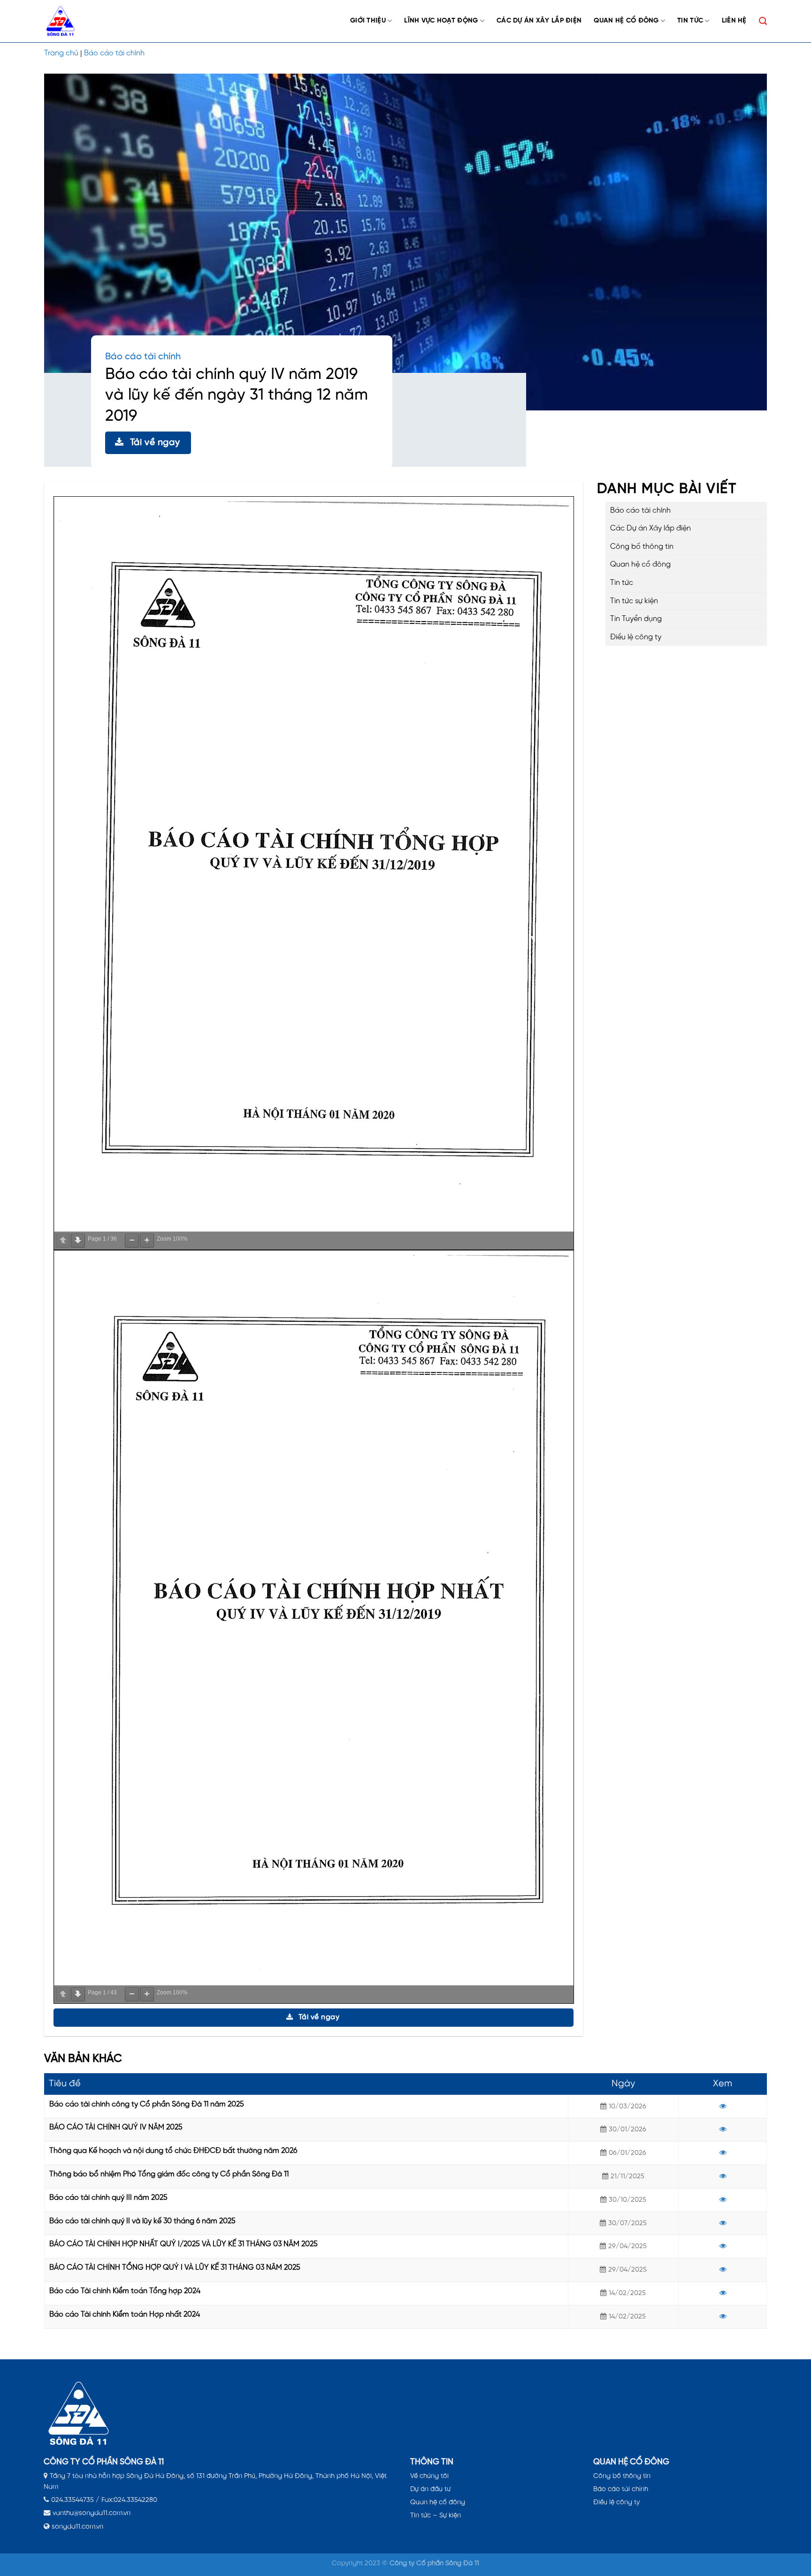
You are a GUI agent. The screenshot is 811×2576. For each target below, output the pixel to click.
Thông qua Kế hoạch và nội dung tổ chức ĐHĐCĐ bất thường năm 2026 (173, 2151)
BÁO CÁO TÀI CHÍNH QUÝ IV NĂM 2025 (116, 2127)
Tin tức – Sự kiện (436, 2515)
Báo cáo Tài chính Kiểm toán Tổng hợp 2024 (125, 2291)
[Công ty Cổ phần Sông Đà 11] (65, 21)
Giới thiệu (368, 21)
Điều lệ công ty (636, 637)
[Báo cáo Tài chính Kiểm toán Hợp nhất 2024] (723, 2317)
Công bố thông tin (642, 547)
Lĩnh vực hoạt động (441, 21)
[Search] (763, 21)
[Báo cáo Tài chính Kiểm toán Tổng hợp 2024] (723, 2293)
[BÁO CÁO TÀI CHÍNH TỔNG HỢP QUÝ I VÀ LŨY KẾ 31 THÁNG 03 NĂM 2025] (723, 2270)
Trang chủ (61, 53)
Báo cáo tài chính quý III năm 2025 (108, 2198)
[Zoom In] (147, 1241)
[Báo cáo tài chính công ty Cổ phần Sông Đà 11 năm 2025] (723, 2106)
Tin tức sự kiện (634, 601)
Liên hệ (734, 21)
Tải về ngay (155, 443)
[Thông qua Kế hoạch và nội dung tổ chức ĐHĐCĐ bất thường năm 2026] (723, 2153)
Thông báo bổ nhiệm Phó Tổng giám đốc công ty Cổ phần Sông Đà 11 (169, 2174)
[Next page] (78, 1241)
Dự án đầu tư (430, 2489)
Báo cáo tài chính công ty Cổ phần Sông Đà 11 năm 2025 (147, 2104)
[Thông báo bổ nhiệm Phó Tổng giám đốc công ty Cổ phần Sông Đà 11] (723, 2176)
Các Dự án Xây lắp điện (539, 21)
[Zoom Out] (132, 1241)
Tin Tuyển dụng (636, 619)
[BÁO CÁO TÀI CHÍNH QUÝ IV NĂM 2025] (723, 2129)
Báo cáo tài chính (114, 53)
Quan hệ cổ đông (626, 21)
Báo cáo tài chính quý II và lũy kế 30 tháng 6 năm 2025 (142, 2221)
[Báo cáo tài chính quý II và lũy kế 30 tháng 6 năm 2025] (723, 2223)
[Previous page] (63, 1241)
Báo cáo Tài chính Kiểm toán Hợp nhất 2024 (125, 2315)
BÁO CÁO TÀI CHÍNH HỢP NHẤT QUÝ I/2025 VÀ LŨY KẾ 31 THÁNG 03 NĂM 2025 (184, 2244)
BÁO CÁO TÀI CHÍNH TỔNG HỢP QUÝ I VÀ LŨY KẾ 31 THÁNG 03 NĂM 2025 (175, 2268)
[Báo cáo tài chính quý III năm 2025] (723, 2200)
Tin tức (690, 21)
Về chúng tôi (429, 2476)
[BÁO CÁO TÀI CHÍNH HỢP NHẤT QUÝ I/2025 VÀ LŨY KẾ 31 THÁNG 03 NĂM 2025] (723, 2246)
